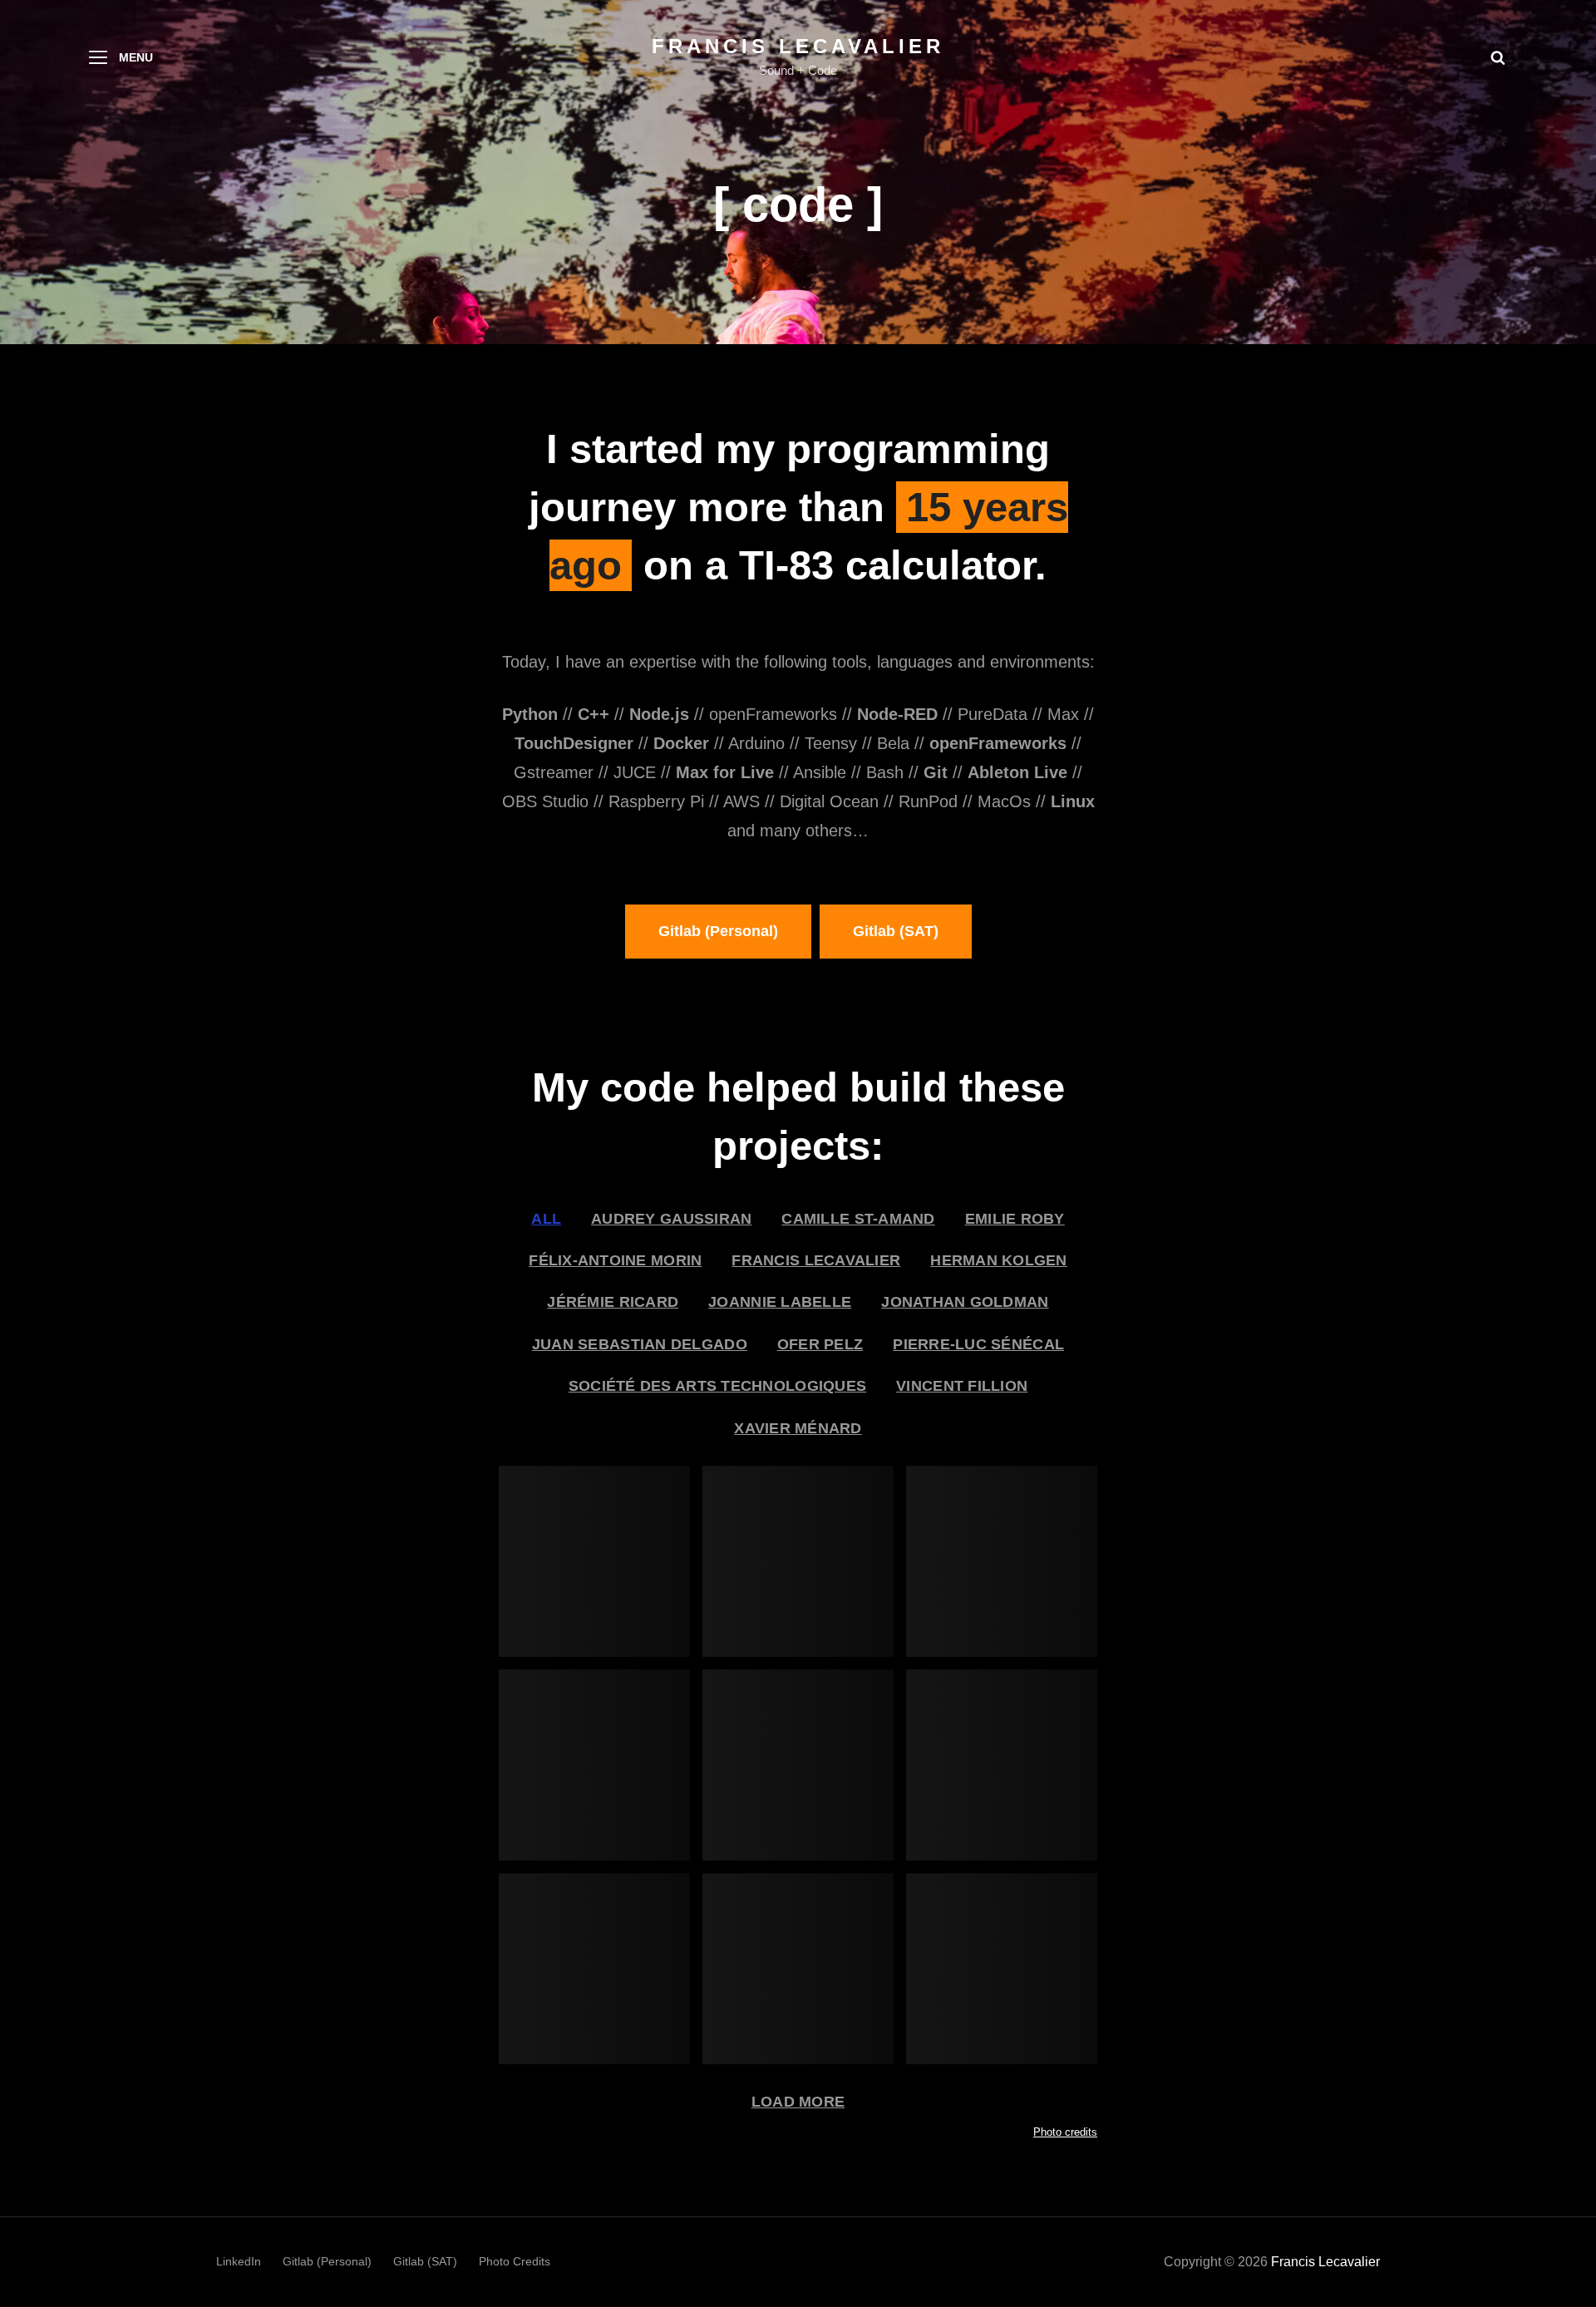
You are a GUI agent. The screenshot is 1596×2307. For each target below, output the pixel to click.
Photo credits (1065, 2132)
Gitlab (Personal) (718, 931)
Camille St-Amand (858, 1219)
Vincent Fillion (962, 1386)
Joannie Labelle (780, 1302)
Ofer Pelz (820, 1344)
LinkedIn (239, 2261)
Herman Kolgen (999, 1260)
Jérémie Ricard (613, 1302)
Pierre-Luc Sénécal (978, 1344)
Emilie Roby (1015, 1219)
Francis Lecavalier (798, 46)
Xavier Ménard (798, 1428)
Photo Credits (515, 2261)
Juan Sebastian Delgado (640, 1344)
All (546, 1219)
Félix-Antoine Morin (615, 1260)
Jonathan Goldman (965, 1302)
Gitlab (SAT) (896, 931)
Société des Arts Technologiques (717, 1386)
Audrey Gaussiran (671, 1219)
